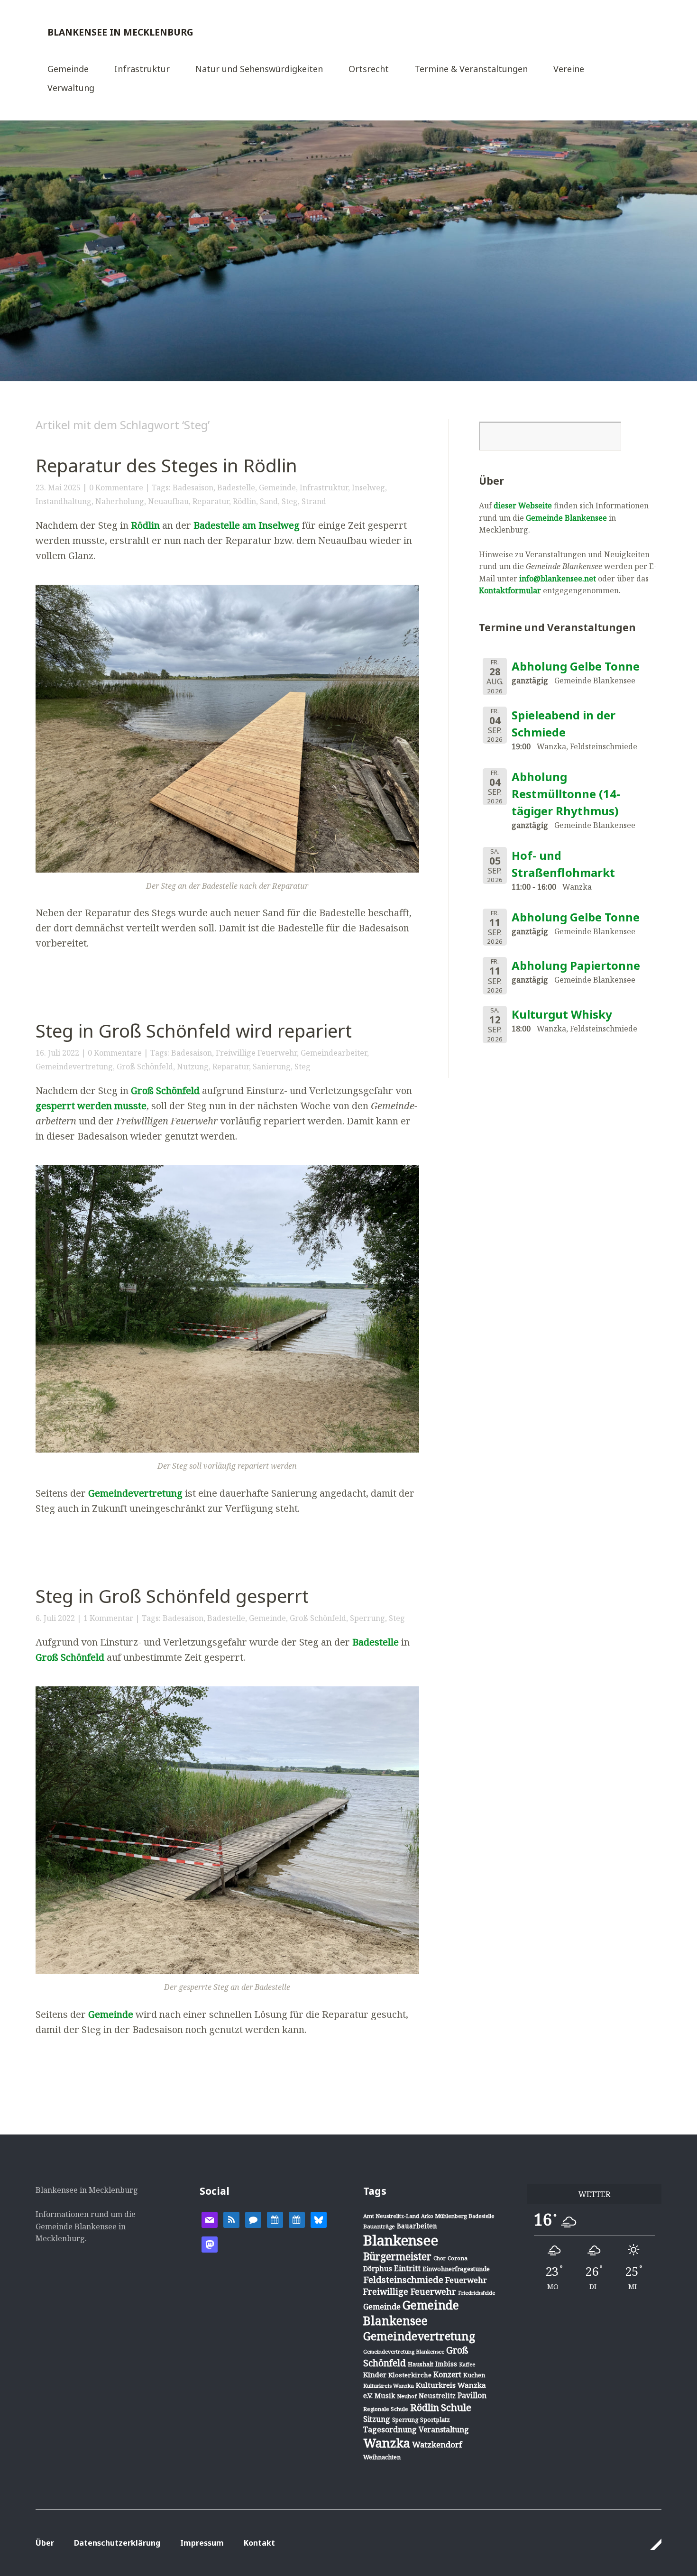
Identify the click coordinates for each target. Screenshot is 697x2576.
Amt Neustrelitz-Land (391, 2216)
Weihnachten (382, 2457)
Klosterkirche (410, 2375)
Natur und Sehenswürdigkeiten (259, 69)
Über (45, 2543)
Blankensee (401, 2240)
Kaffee (467, 2364)
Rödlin (244, 501)
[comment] (253, 2219)
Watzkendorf (437, 2444)
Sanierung (272, 1067)
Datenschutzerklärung (117, 2543)
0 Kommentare (116, 488)
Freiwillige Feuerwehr (256, 1053)
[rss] (231, 2219)
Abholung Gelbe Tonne (576, 666)
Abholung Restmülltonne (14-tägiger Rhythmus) (566, 794)
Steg (290, 501)
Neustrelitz (437, 2396)
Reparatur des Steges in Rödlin (166, 465)
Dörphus (378, 2268)
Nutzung (193, 1067)
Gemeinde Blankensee (566, 518)
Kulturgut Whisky (562, 1014)
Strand (314, 501)
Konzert (447, 2374)
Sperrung (367, 1618)
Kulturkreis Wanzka (389, 2386)
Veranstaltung (444, 2429)
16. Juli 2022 (57, 1053)
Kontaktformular (510, 590)
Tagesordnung (390, 2429)
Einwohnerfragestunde (456, 2269)
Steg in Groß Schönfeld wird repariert (194, 1030)
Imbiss (446, 2364)
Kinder (375, 2374)
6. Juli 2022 (55, 1618)
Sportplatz (435, 2420)
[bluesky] (319, 2219)
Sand (269, 501)
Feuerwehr (466, 2280)
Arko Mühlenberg (444, 2216)
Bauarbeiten (417, 2226)
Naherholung (120, 501)
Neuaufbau (168, 501)
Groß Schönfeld (145, 1067)
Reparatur (211, 501)
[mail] (210, 2219)
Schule (456, 2407)
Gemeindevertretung (74, 1067)
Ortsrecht (369, 69)
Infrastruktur (142, 69)
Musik (385, 2396)
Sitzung (377, 2419)
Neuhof (407, 2396)
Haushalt (421, 2364)
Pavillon (472, 2395)
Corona (458, 2258)
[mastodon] (210, 2244)
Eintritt (407, 2268)
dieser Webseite (523, 506)
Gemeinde (68, 69)
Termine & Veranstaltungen (471, 69)
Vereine (569, 69)
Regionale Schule (386, 2409)
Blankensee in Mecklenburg (120, 32)
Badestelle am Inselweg (247, 525)
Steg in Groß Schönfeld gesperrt (172, 1596)
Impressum (202, 2543)
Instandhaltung (64, 501)
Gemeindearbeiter (334, 1053)
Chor (440, 2258)
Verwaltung (71, 88)
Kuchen (474, 2375)
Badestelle (236, 488)
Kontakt (259, 2543)
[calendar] (275, 2219)
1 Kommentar (108, 1618)
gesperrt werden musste (91, 1106)
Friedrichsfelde (477, 2293)
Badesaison (193, 488)
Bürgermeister (397, 2256)
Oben (651, 2544)
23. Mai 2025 (58, 488)
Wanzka (387, 2443)
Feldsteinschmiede (403, 2280)
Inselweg (368, 488)
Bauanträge (379, 2226)
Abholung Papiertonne (576, 965)
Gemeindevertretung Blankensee (404, 2351)
